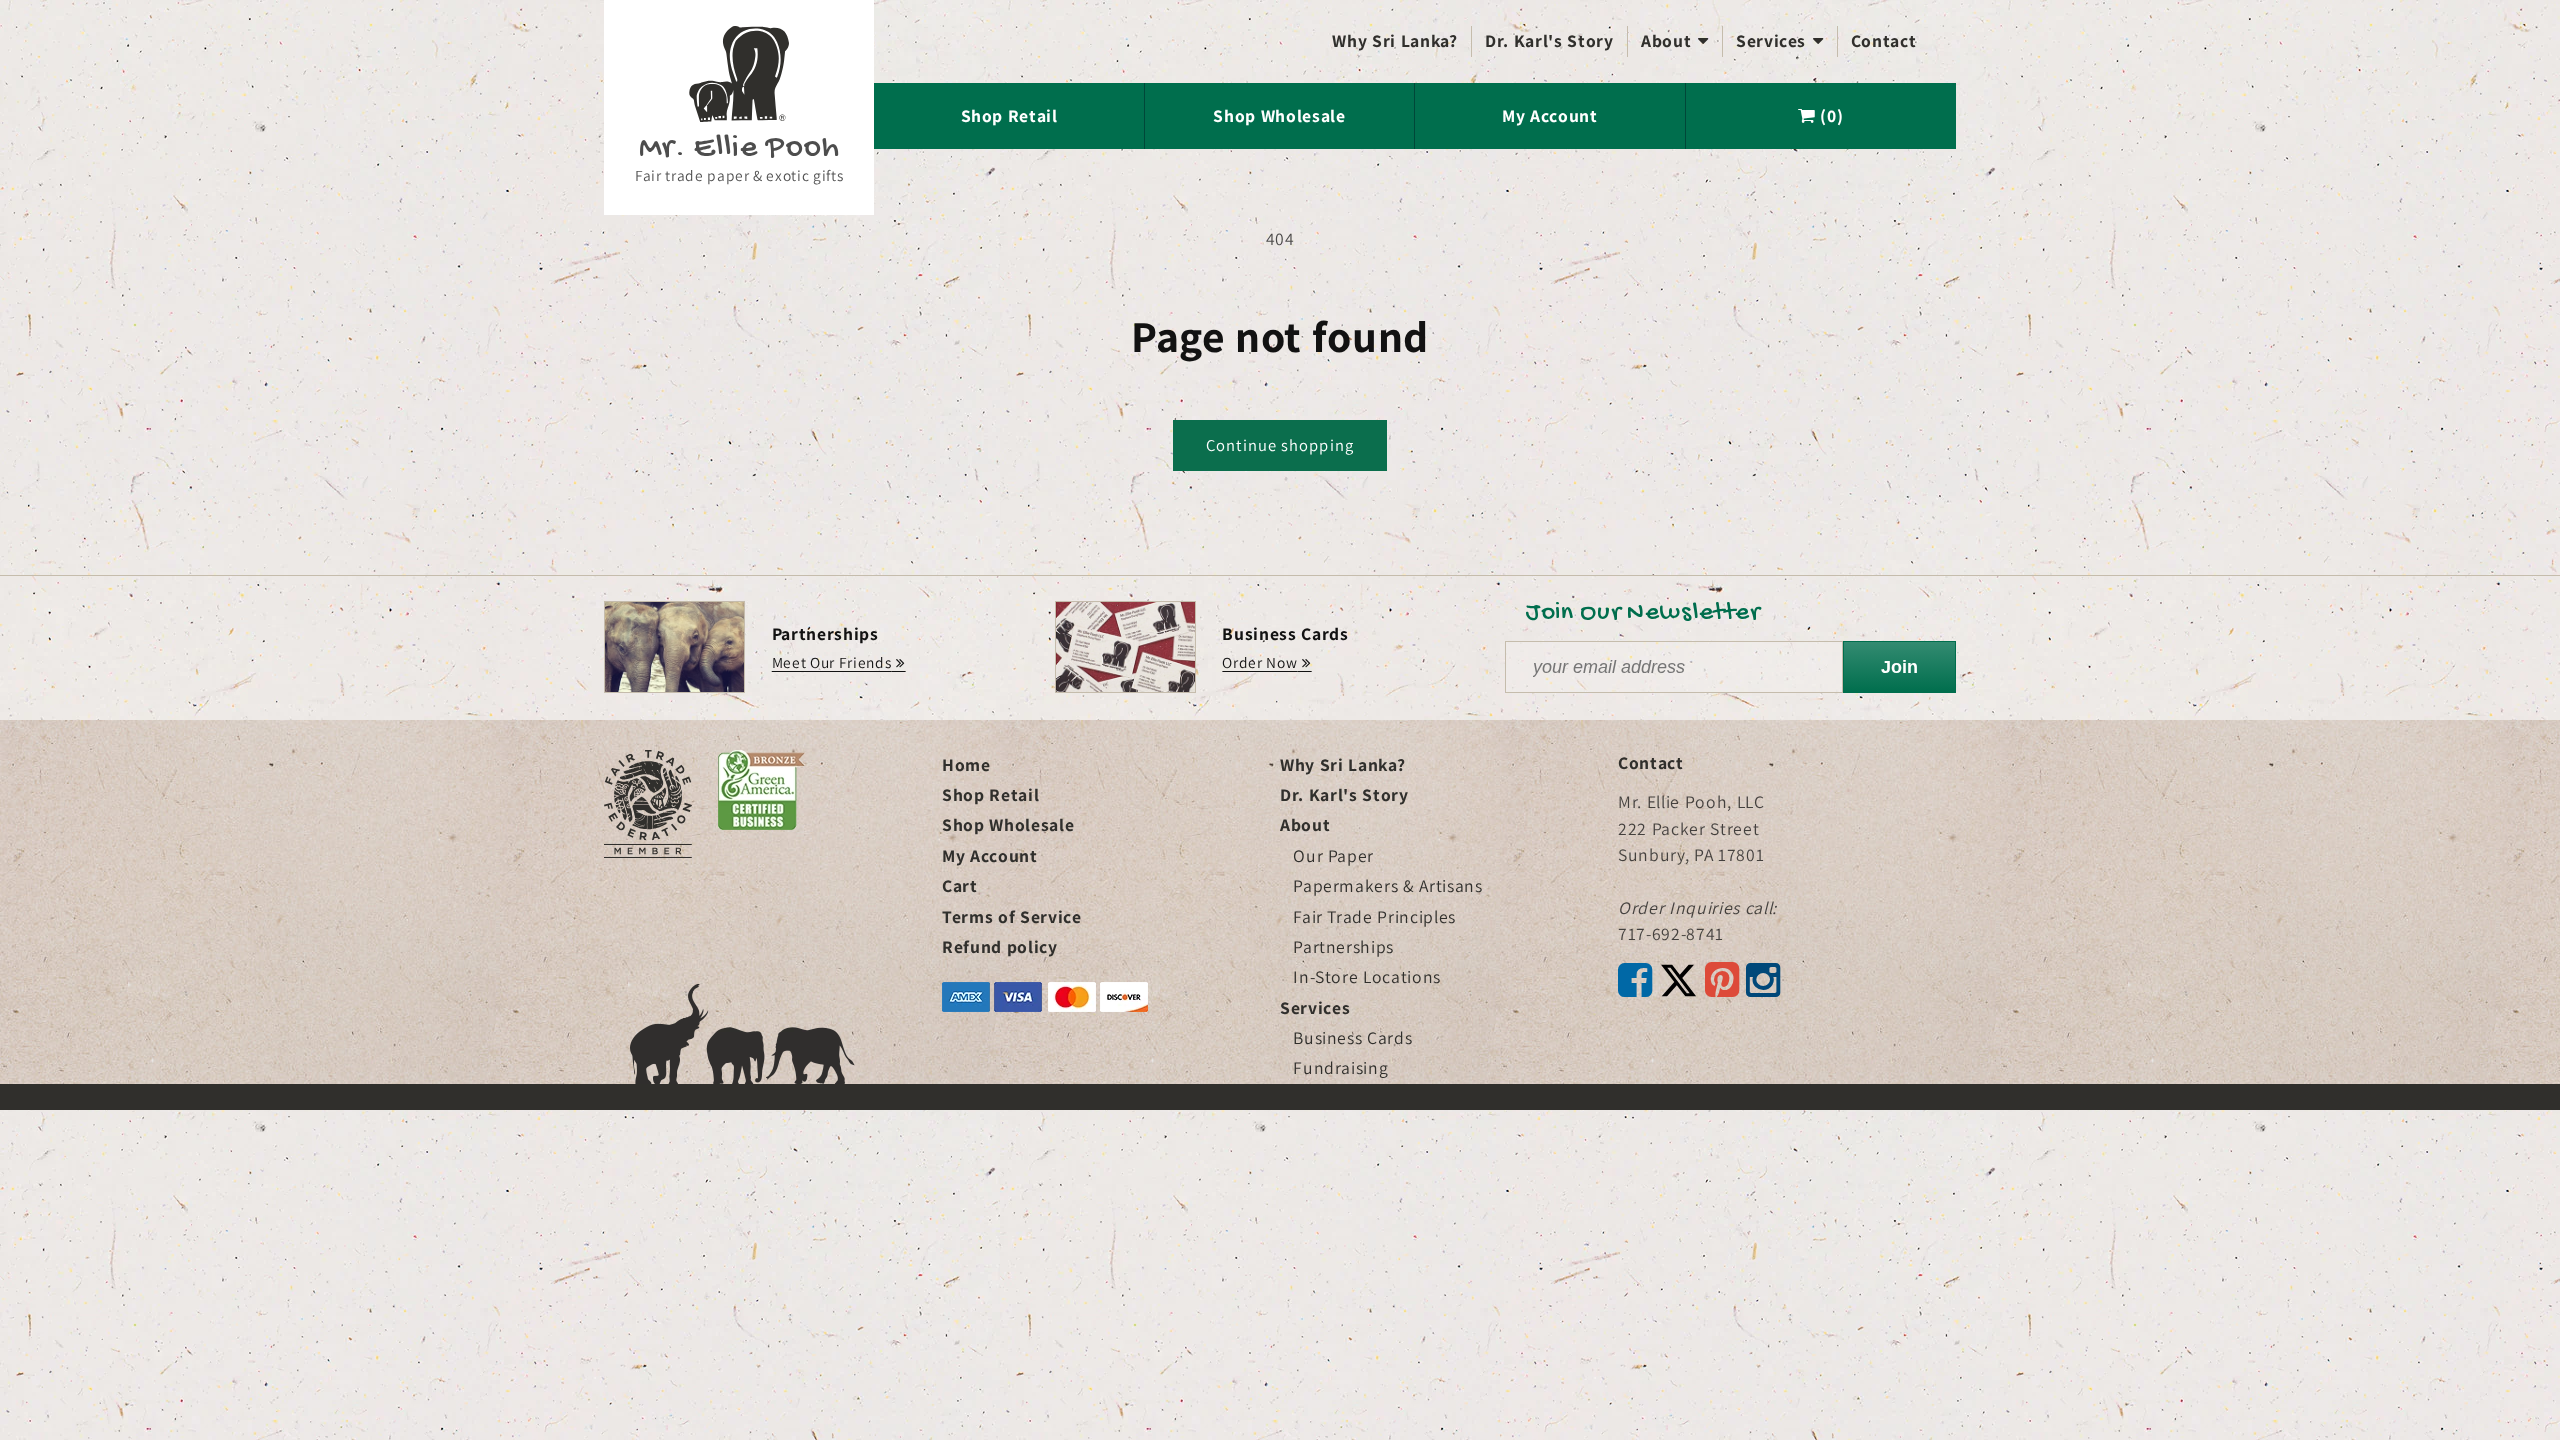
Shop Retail (1009, 115)
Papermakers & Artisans (1388, 885)
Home (966, 764)
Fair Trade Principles (1374, 916)
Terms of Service (1012, 916)
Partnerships (1343, 946)
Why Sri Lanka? (1394, 40)
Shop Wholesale (1279, 115)
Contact (1884, 40)
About (1675, 40)
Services (1780, 40)
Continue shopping (1280, 445)
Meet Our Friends (832, 662)
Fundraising (1340, 1067)
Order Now (1259, 662)
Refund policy (1000, 946)
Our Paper (1333, 855)
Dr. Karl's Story (1549, 40)
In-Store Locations (1367, 976)
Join (1899, 667)
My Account (1550, 115)
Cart (960, 885)
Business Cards (1352, 1037)
